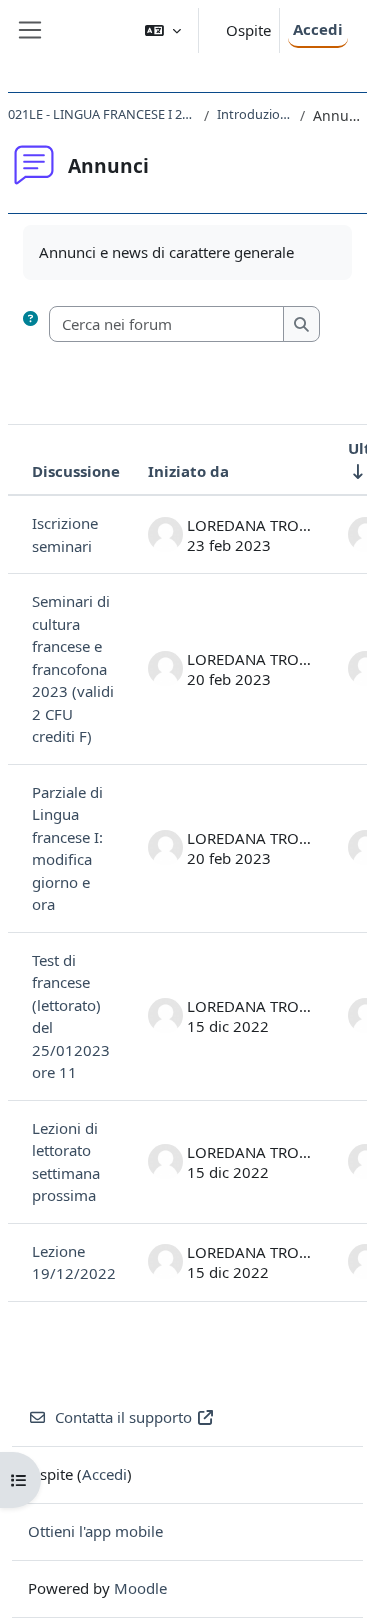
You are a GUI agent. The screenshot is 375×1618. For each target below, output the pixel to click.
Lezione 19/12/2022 (74, 1262)
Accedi (318, 29)
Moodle (140, 1588)
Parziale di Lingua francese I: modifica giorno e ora (67, 848)
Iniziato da (188, 471)
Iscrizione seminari (65, 534)
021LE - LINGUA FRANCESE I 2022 (102, 114)
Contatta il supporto (123, 1417)
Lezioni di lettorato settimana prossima (66, 1162)
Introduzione (254, 114)
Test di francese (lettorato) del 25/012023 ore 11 (71, 1016)
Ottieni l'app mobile (95, 1531)
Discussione (76, 471)
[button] (163, 30)
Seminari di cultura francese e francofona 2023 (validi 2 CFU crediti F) (73, 668)
